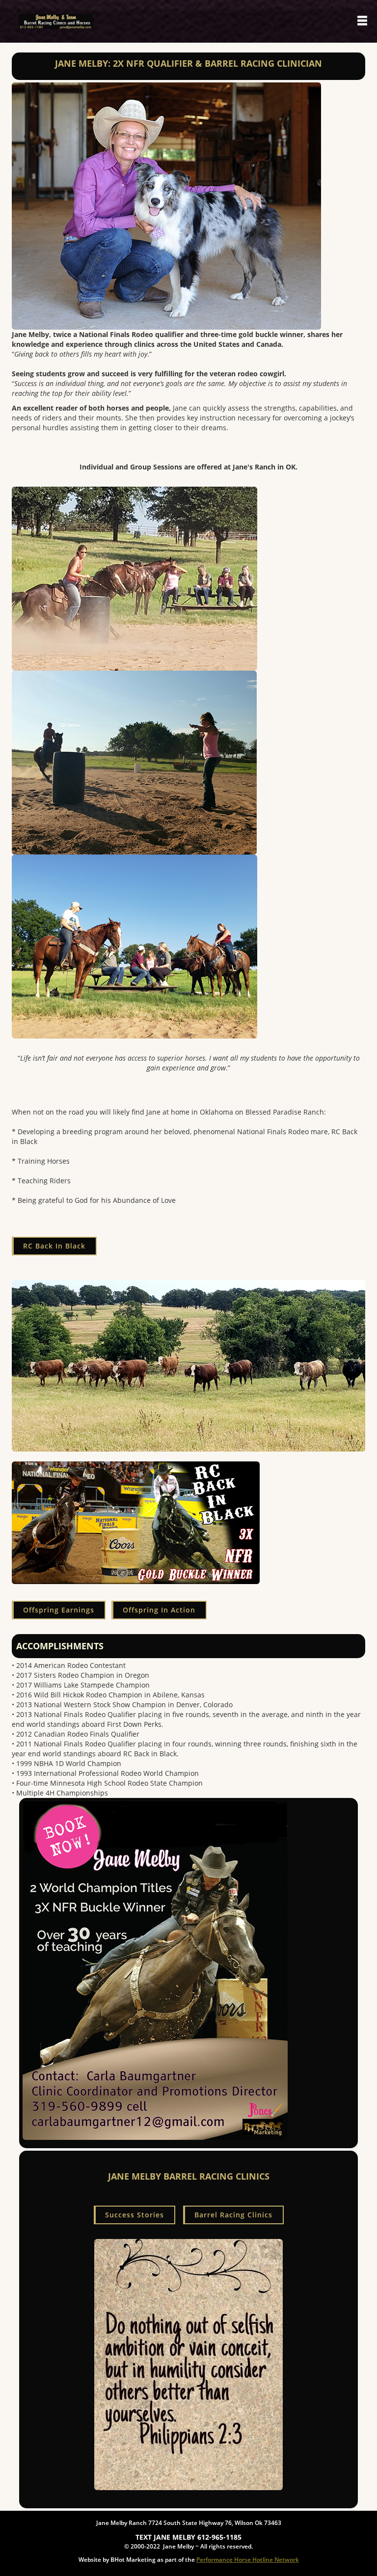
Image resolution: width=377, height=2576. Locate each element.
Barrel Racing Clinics (233, 2215)
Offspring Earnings (59, 1610)
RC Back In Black (54, 1246)
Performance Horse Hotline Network (248, 2560)
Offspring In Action (159, 1610)
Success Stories (135, 2215)
